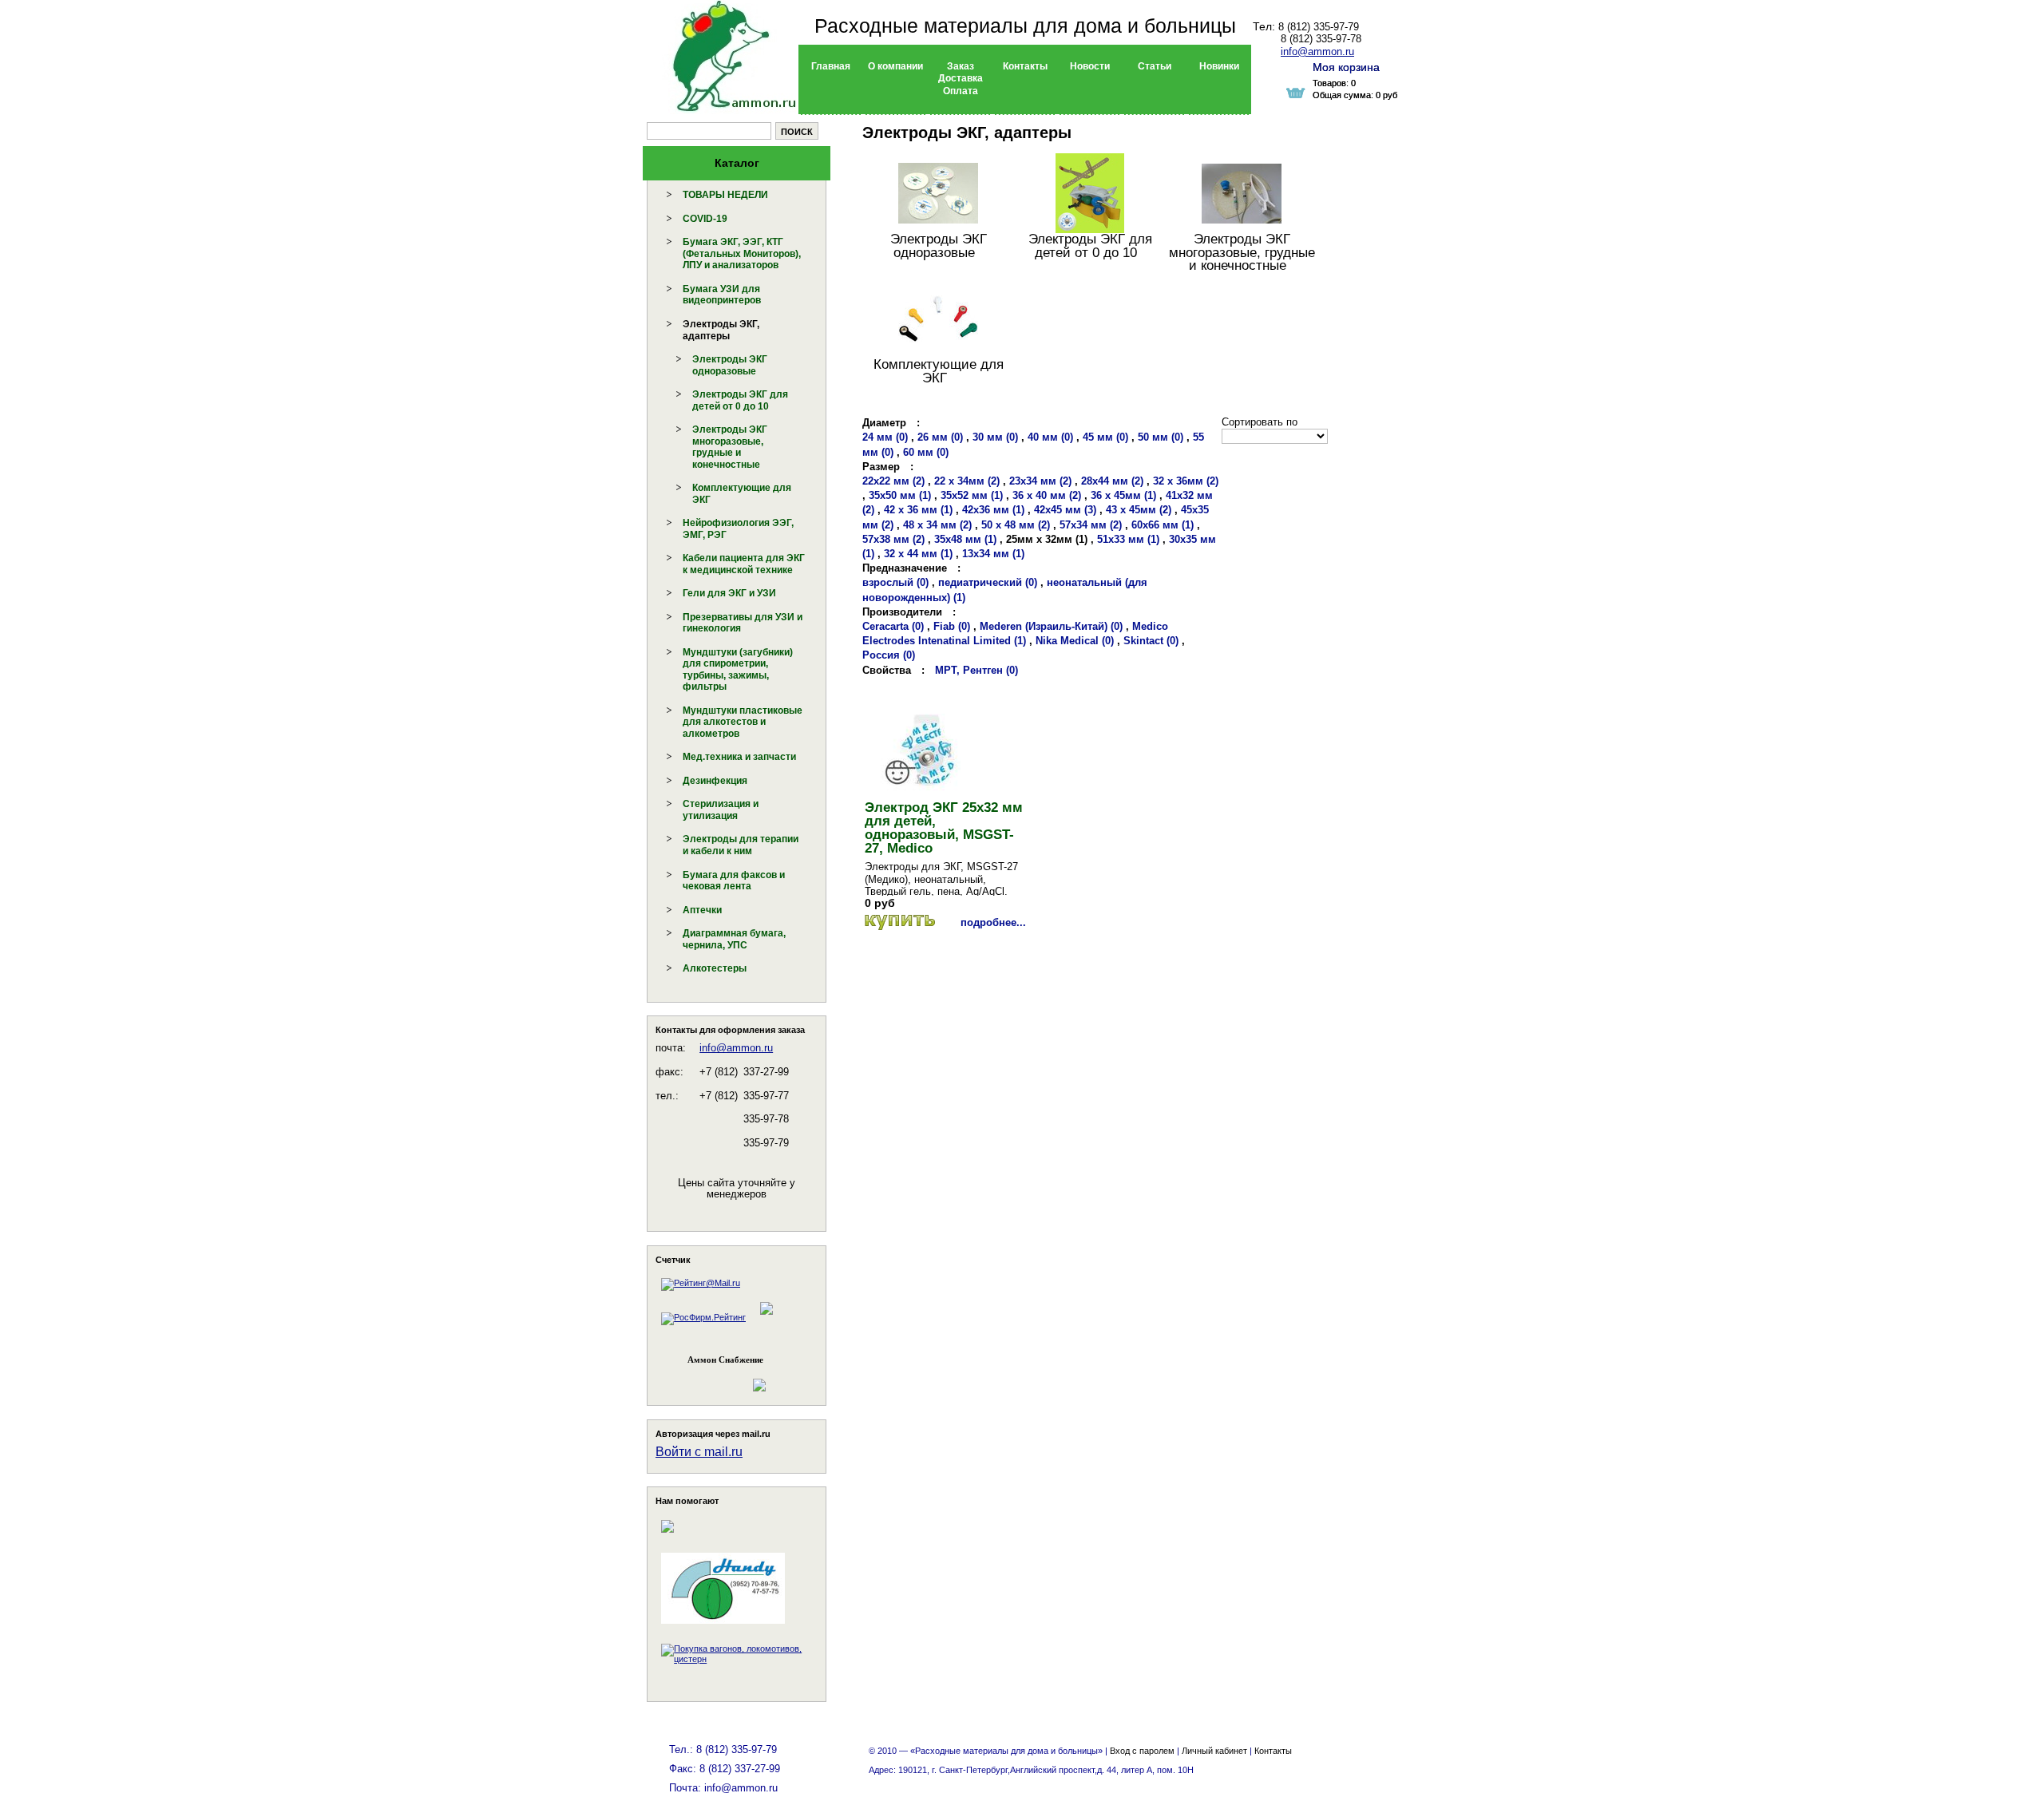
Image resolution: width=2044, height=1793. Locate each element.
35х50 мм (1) (900, 495)
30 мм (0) (995, 437)
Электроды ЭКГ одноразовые (730, 365)
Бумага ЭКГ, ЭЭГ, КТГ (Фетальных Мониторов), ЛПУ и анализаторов (742, 253)
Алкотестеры (715, 968)
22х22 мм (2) (893, 481)
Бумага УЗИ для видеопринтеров (722, 295)
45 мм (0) (1105, 437)
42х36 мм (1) (993, 510)
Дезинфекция (715, 781)
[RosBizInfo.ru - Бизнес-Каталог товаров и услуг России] (715, 1377)
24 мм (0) (885, 437)
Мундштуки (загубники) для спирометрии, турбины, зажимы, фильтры (738, 670)
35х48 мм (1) (965, 539)
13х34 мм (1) (993, 554)
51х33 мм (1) (1128, 539)
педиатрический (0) (988, 582)
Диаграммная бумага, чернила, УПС (734, 939)
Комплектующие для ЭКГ (939, 371)
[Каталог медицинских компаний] (766, 1317)
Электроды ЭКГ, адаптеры (721, 330)
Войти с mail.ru (699, 1452)
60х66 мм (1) (1163, 525)
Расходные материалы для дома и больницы (1025, 26)
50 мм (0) (1161, 437)
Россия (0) (889, 655)
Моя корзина (1346, 67)
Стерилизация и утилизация (721, 810)
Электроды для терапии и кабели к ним (741, 845)
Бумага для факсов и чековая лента (734, 881)
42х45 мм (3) (1065, 510)
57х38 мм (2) (893, 539)
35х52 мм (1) (972, 495)
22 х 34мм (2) (967, 481)
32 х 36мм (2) (1186, 481)
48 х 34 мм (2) (937, 525)
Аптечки (702, 910)
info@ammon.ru (736, 1048)
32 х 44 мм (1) (918, 554)
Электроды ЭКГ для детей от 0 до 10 (740, 400)
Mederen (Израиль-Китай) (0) (1051, 626)
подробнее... (993, 922)
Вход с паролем (1142, 1751)
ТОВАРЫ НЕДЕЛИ (725, 195)
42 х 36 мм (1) (918, 510)
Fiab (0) (952, 626)
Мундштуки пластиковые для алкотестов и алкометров (743, 722)
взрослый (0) (895, 582)
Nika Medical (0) (1075, 641)
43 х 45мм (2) (1139, 510)
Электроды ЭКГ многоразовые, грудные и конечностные (730, 447)
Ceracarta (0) (893, 626)
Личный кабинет (1214, 1751)
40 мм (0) (1050, 437)
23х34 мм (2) (1040, 481)
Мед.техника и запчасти (739, 757)
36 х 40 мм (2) (1047, 495)
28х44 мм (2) (1112, 481)
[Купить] (900, 922)
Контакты (1273, 1751)
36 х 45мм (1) (1123, 495)
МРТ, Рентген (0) (976, 670)
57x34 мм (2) (1091, 525)
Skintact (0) (1151, 641)
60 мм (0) (926, 452)
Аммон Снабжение (725, 1360)
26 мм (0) (940, 437)
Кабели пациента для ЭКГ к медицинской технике (744, 564)
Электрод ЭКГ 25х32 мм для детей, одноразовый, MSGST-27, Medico (944, 828)
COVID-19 (705, 219)
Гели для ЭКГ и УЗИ (729, 593)
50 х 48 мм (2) (1016, 525)
